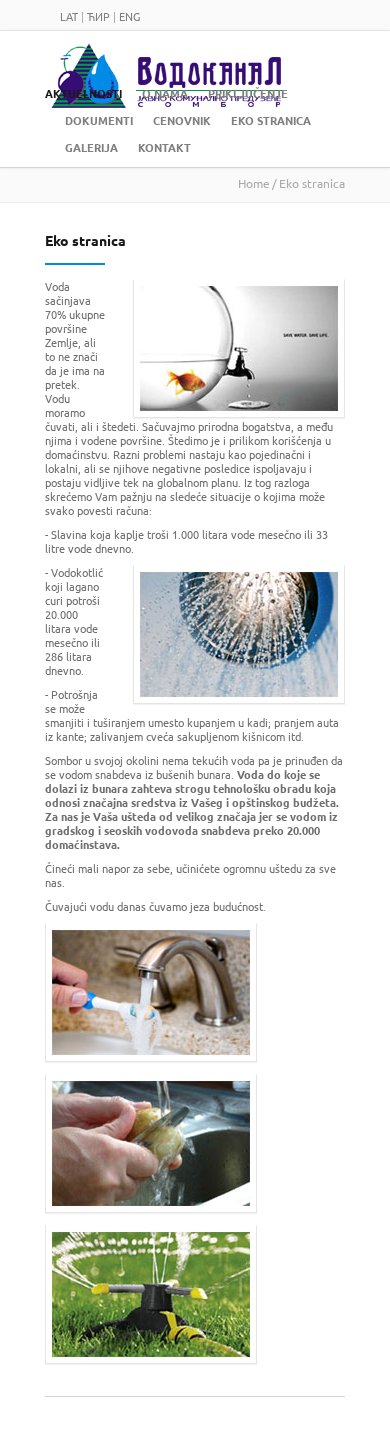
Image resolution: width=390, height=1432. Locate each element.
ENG (129, 16)
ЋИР (98, 16)
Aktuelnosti (83, 93)
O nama (165, 93)
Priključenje (248, 93)
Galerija (91, 147)
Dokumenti (99, 120)
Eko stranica (271, 120)
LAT (69, 16)
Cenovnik (182, 120)
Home (254, 183)
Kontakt (164, 147)
